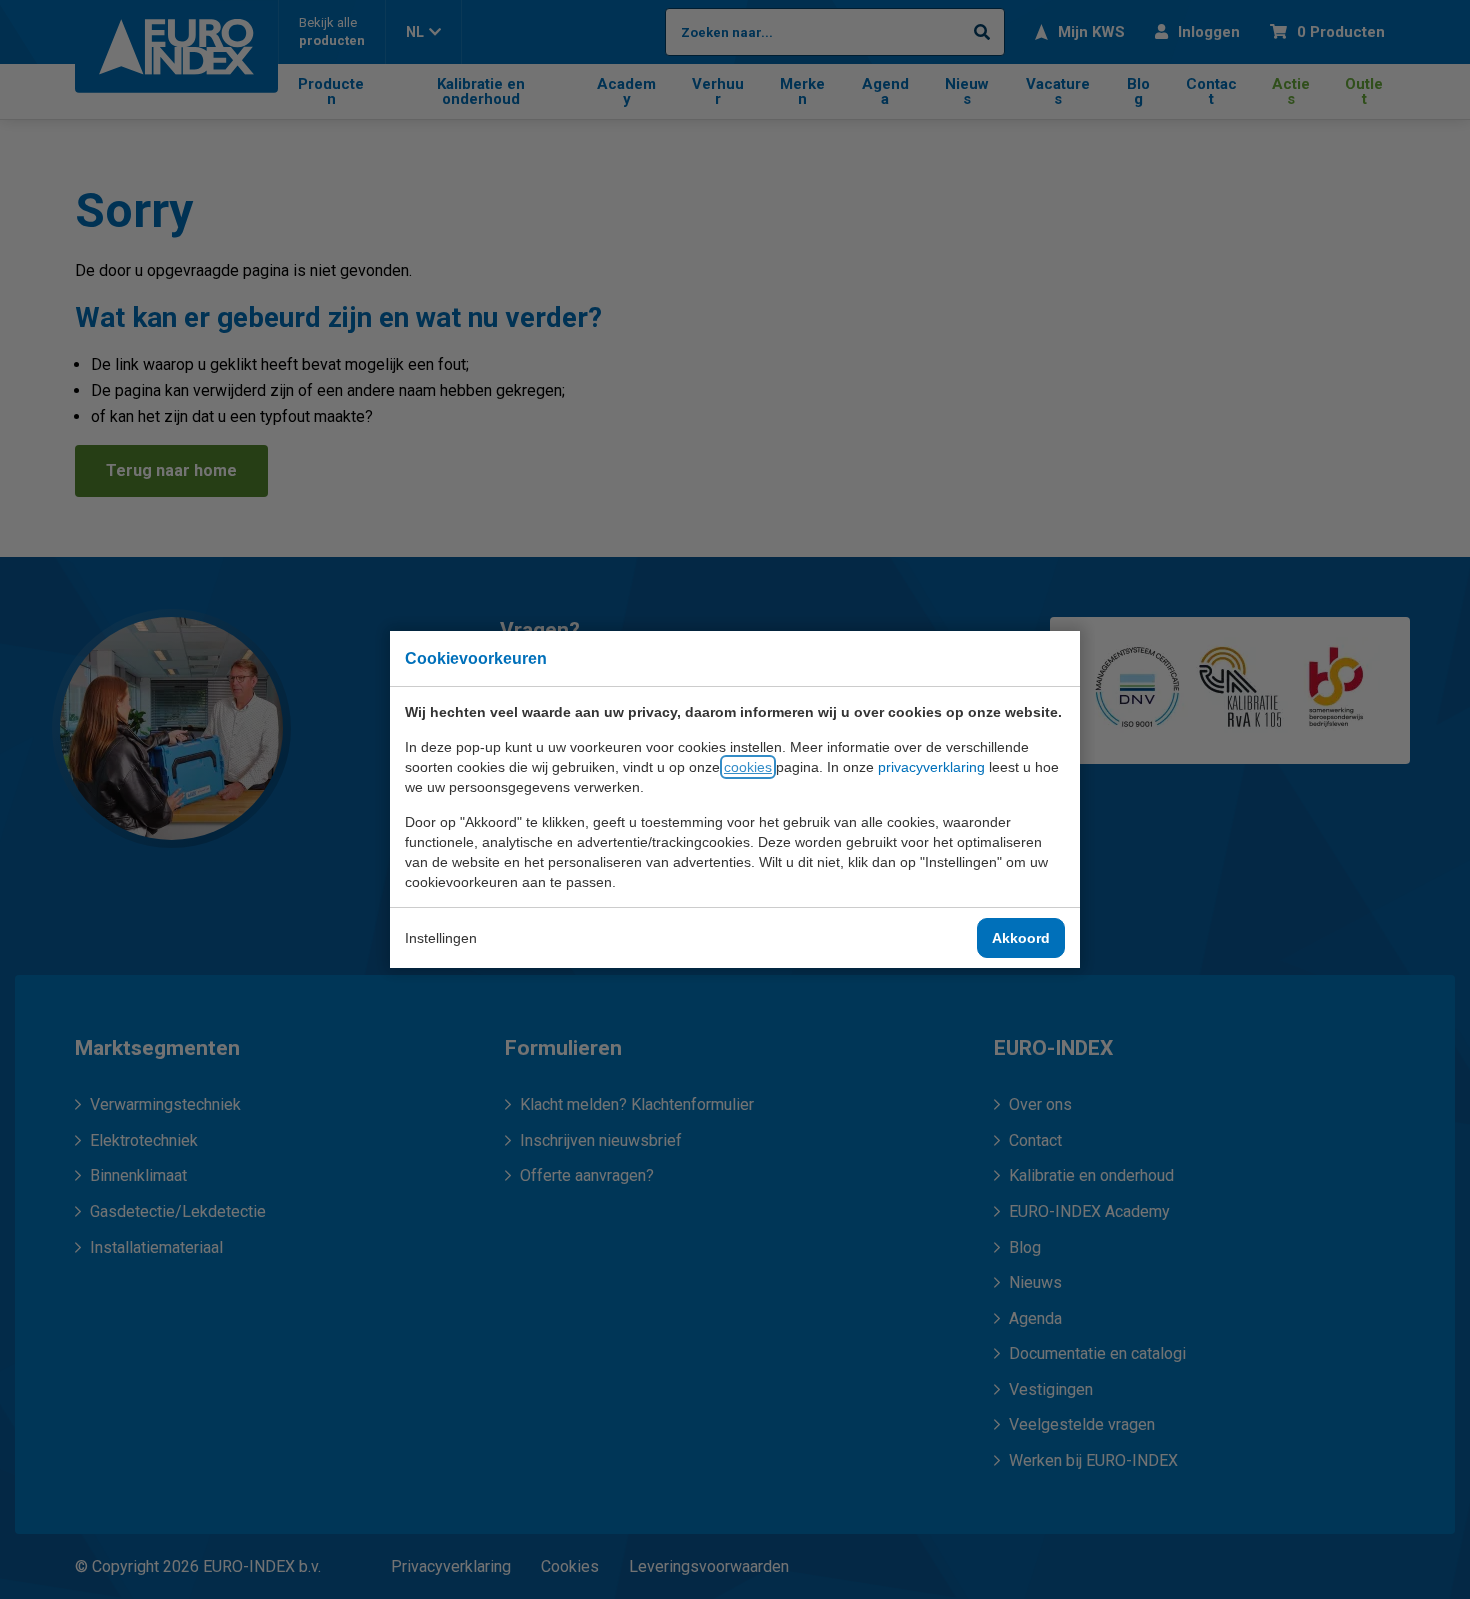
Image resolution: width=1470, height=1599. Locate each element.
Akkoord (1021, 938)
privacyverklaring (931, 767)
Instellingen (441, 938)
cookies (748, 767)
